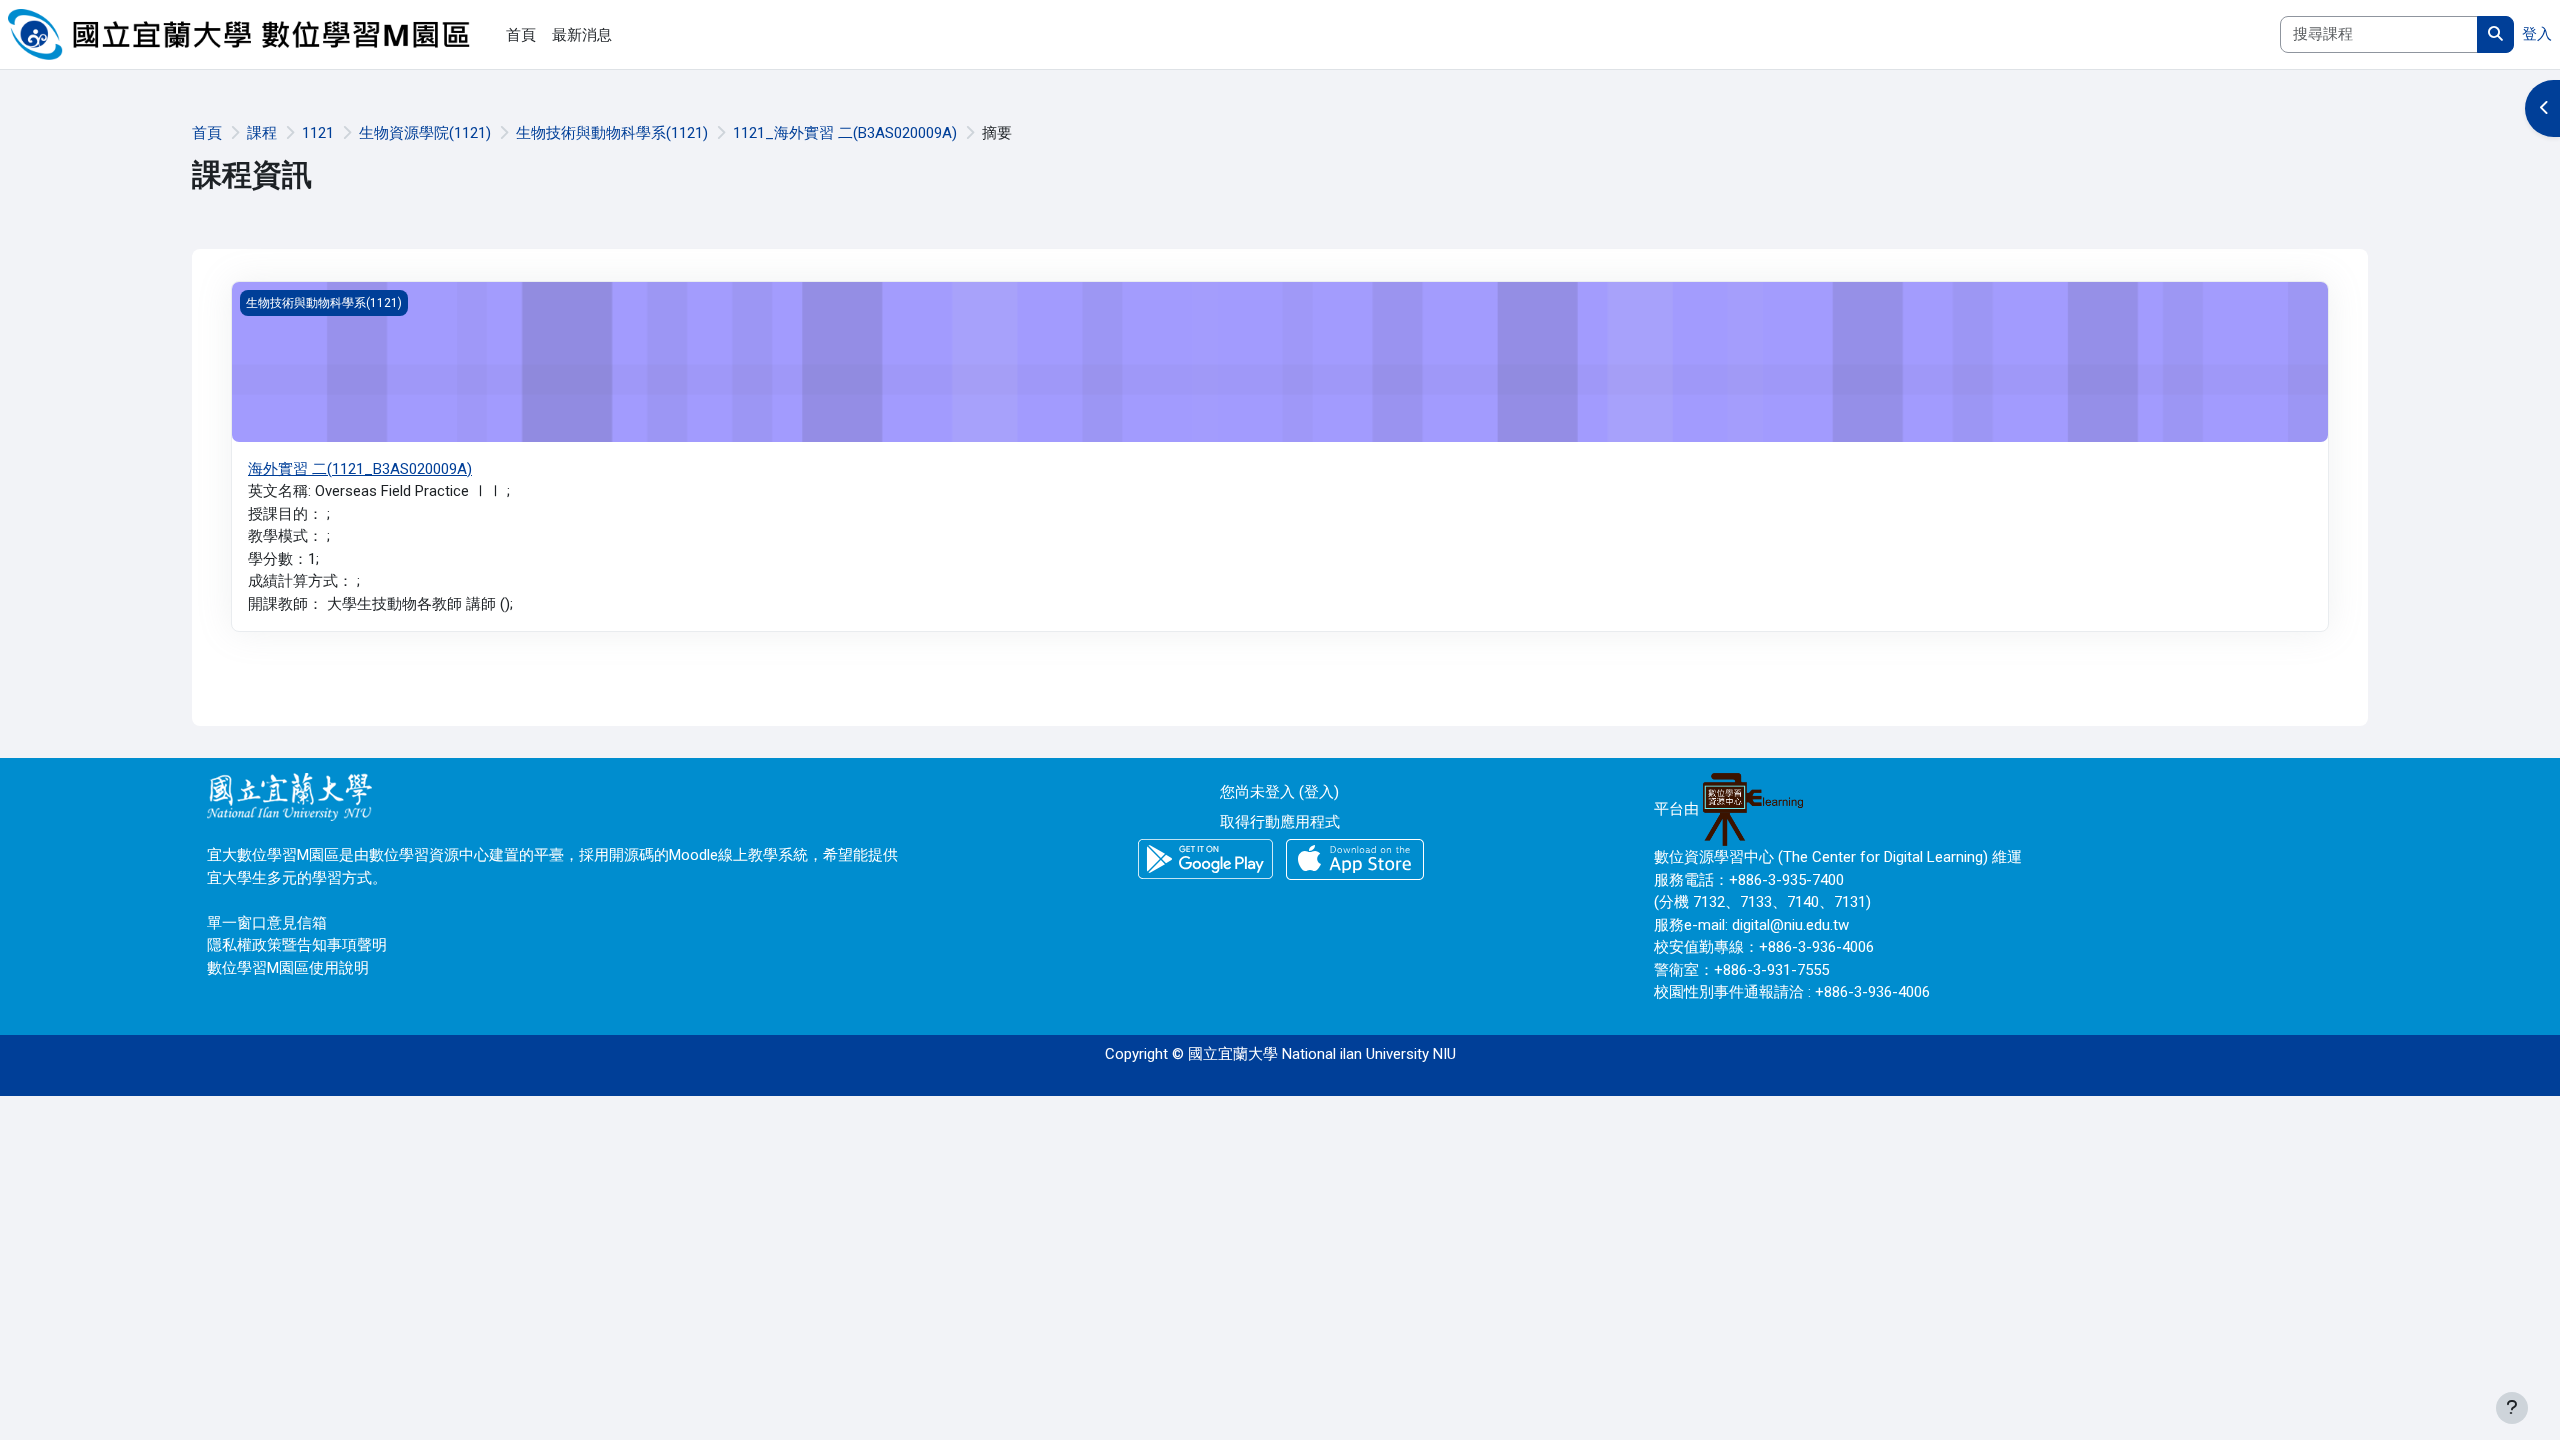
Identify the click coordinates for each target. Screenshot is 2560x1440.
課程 (262, 133)
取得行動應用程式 (1280, 822)
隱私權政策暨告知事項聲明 (297, 945)
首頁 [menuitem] (521, 35)
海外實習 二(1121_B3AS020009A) (360, 469)
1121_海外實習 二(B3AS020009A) (845, 133)
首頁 (207, 133)
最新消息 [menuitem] (582, 35)
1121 (318, 133)
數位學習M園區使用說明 (288, 968)
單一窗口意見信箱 (267, 923)
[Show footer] (2512, 1408)
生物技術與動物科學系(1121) (612, 133)
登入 (2537, 34)
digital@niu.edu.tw (1790, 925)
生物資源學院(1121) (425, 133)
